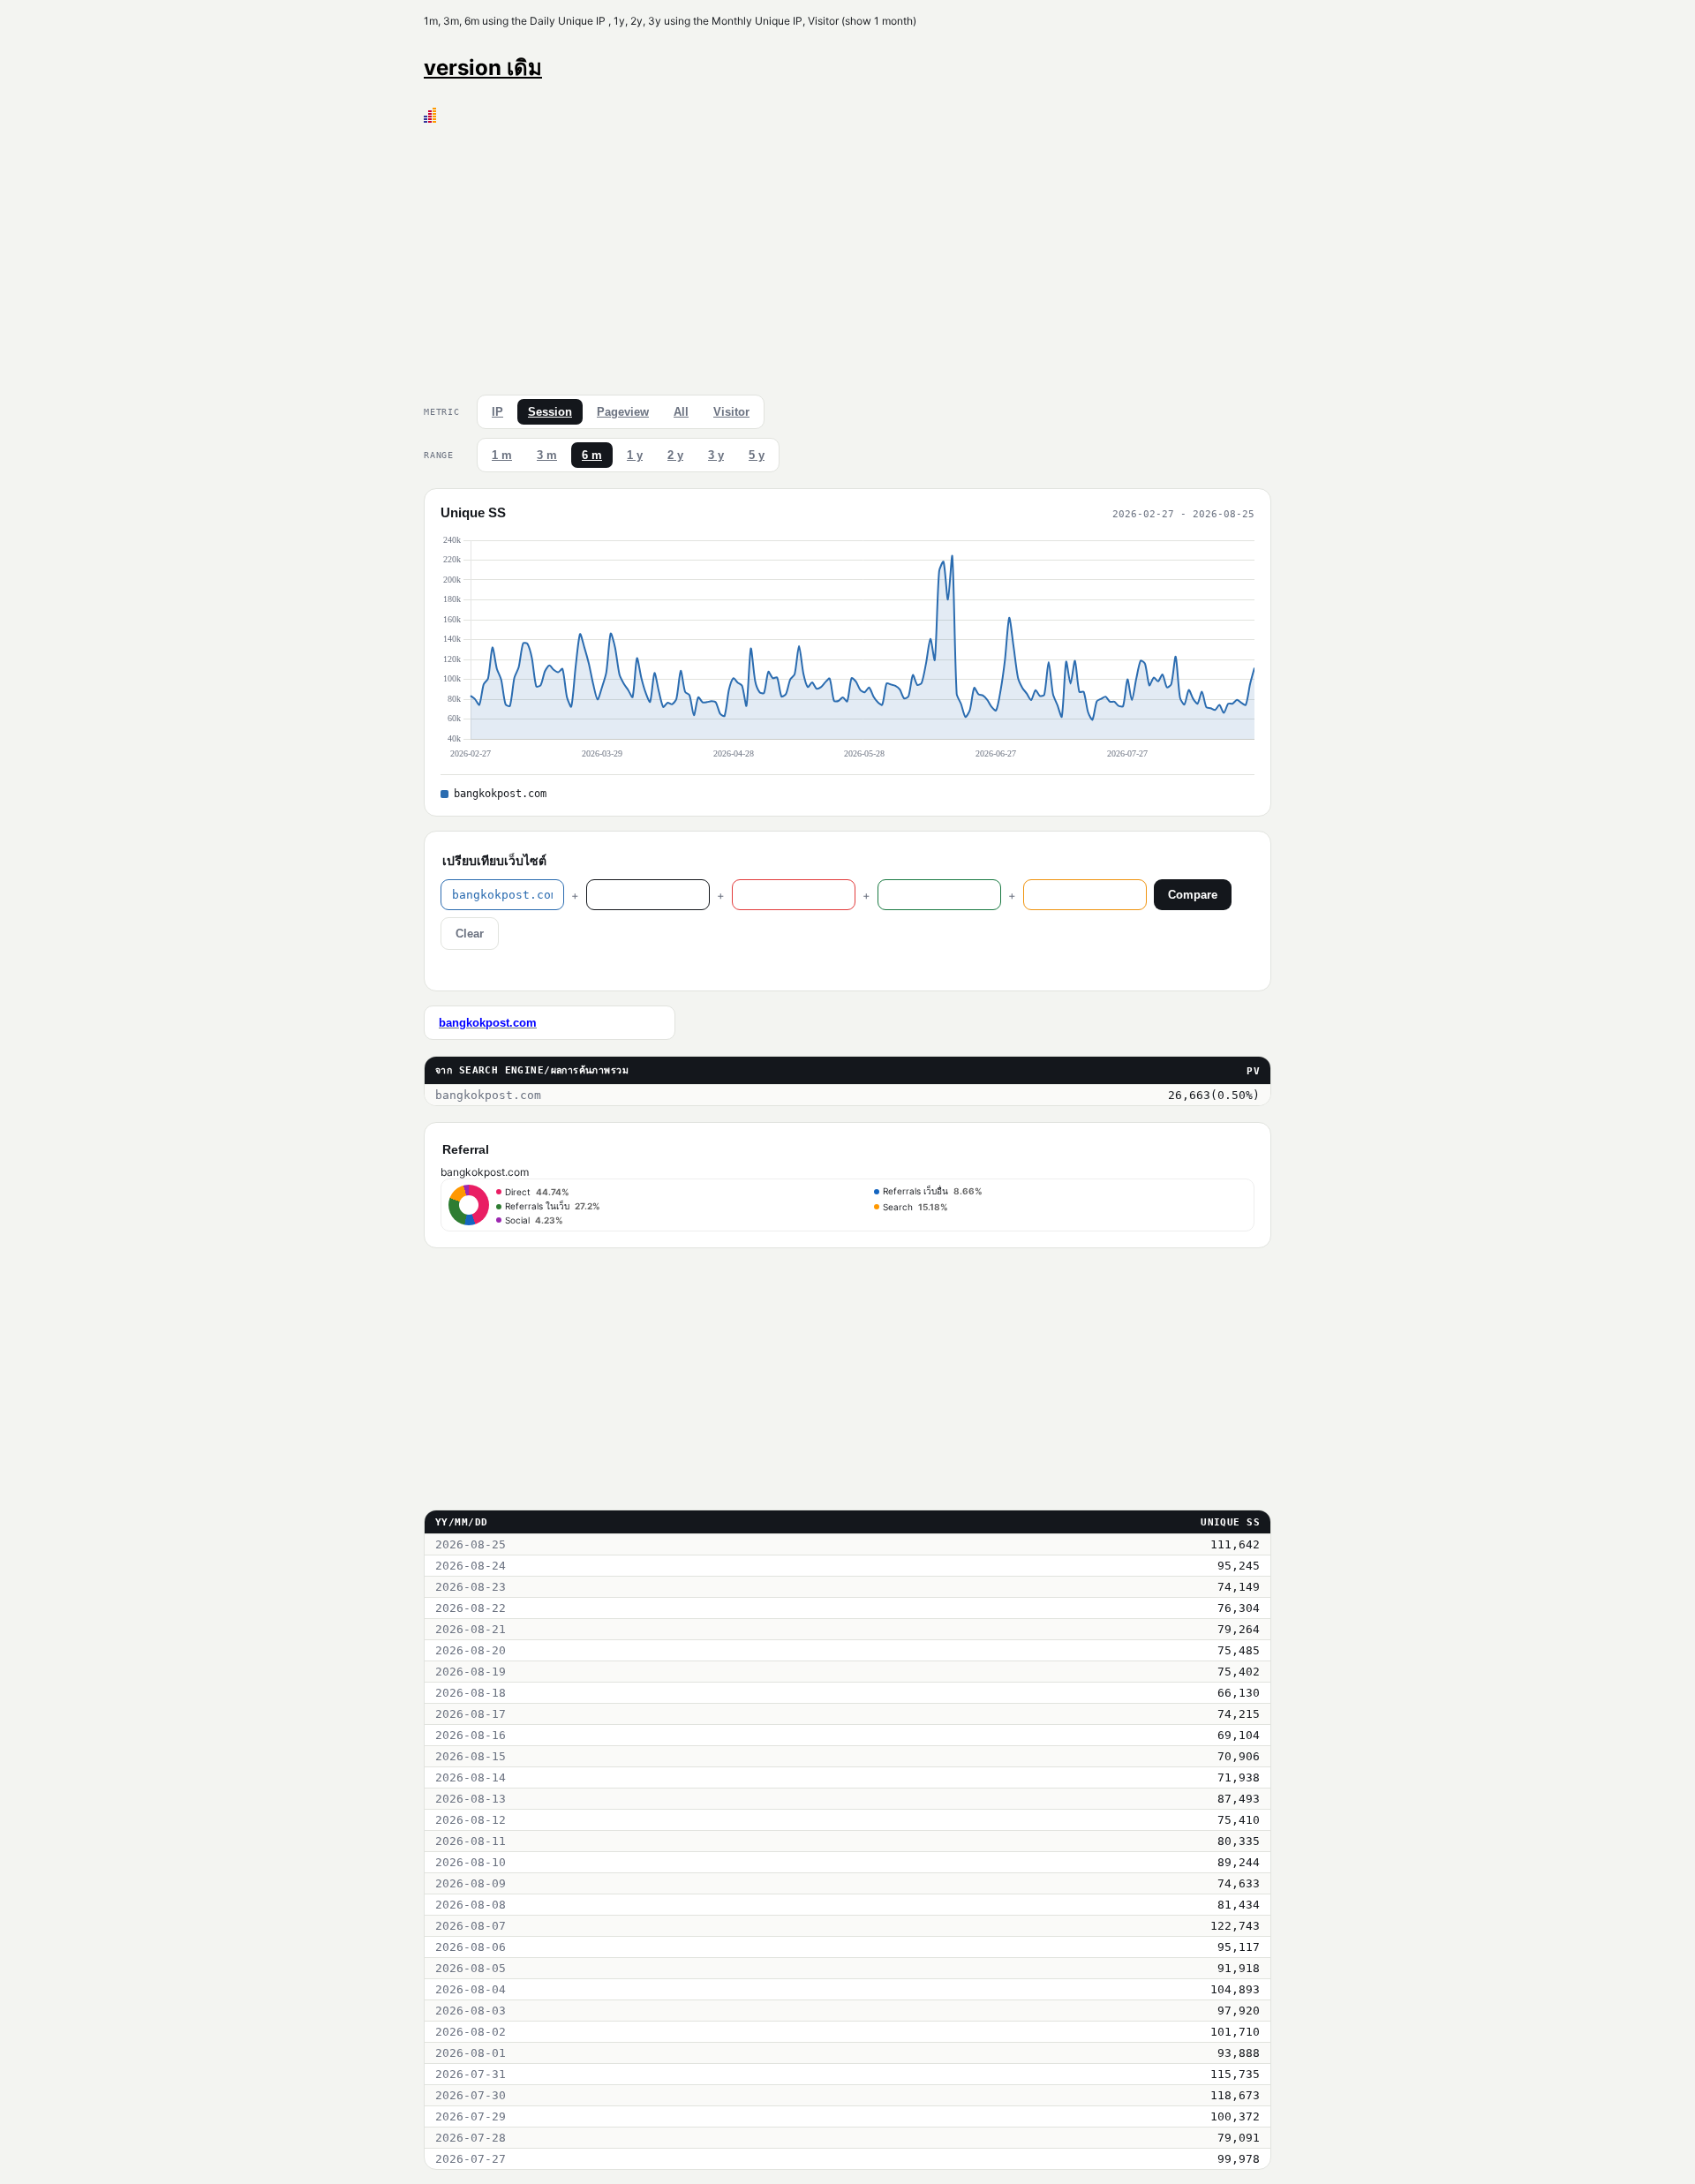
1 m (502, 455)
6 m (592, 455)
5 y (757, 455)
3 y (716, 455)
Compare (1193, 895)
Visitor (731, 412)
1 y (635, 455)
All (681, 412)
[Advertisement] (847, 255)
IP (497, 412)
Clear (470, 934)
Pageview (623, 412)
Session (550, 412)
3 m (547, 455)
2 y (675, 455)
